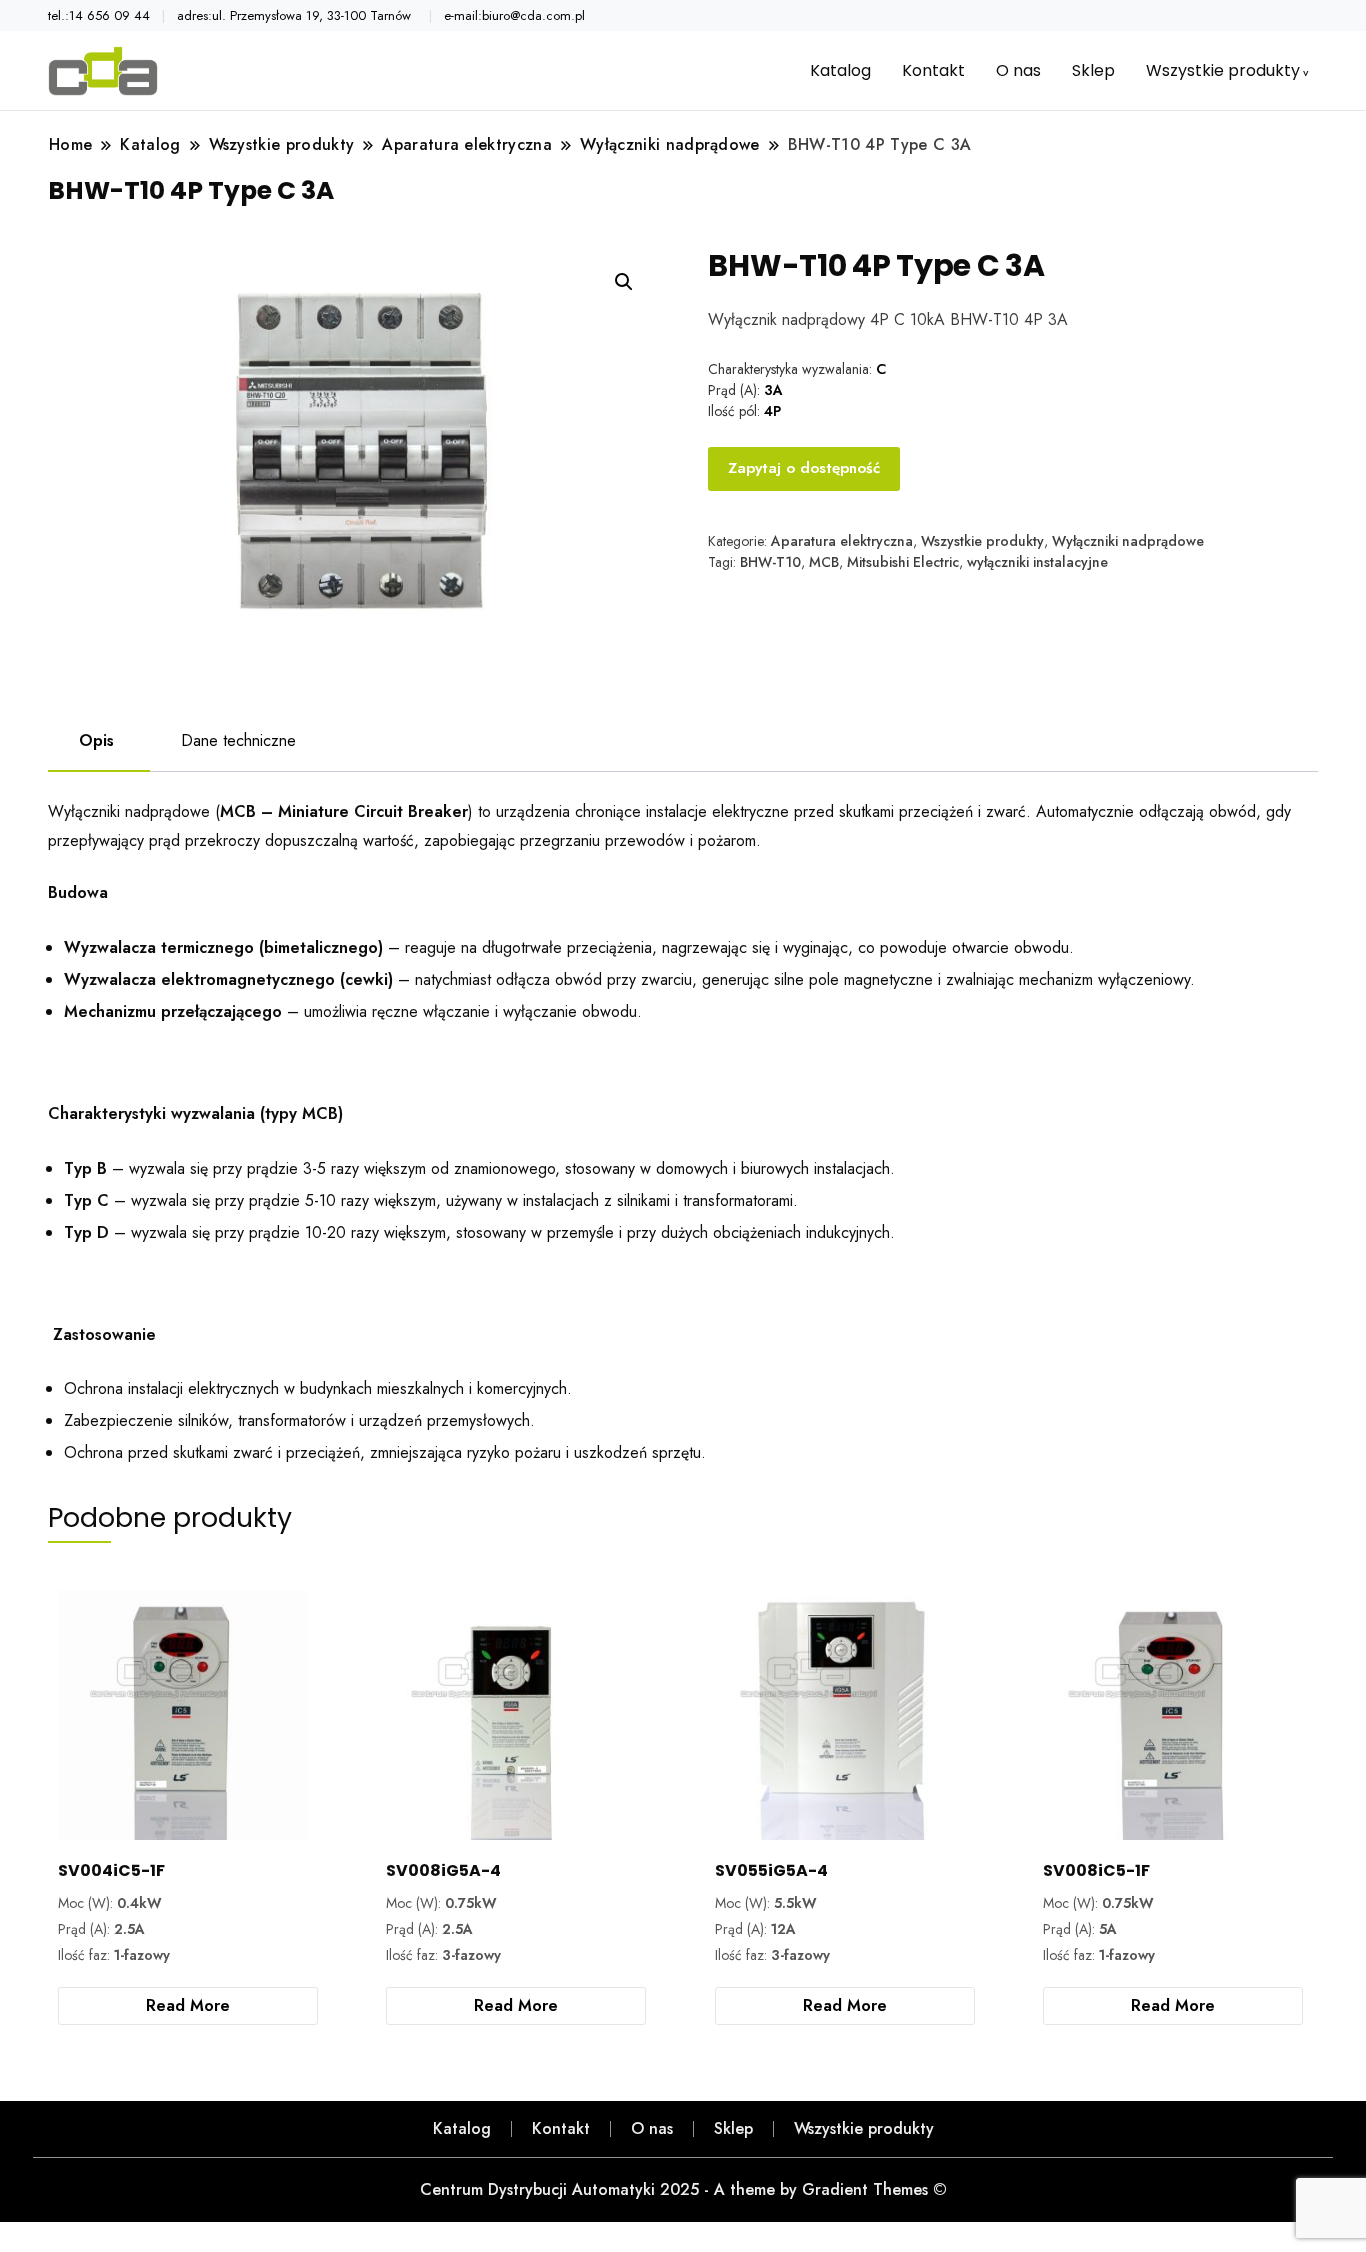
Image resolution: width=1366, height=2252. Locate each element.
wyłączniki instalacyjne (1037, 562)
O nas (1018, 70)
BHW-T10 (770, 562)
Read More (188, 2005)
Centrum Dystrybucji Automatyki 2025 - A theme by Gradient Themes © (683, 2189)
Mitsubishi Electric (903, 562)
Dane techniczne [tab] (238, 740)
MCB (824, 562)
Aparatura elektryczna (842, 541)
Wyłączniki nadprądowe (1128, 541)
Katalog (840, 70)
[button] (624, 282)
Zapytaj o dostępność (804, 468)
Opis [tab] (96, 740)
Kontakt (933, 70)
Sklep (1093, 70)
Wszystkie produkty (1223, 70)
